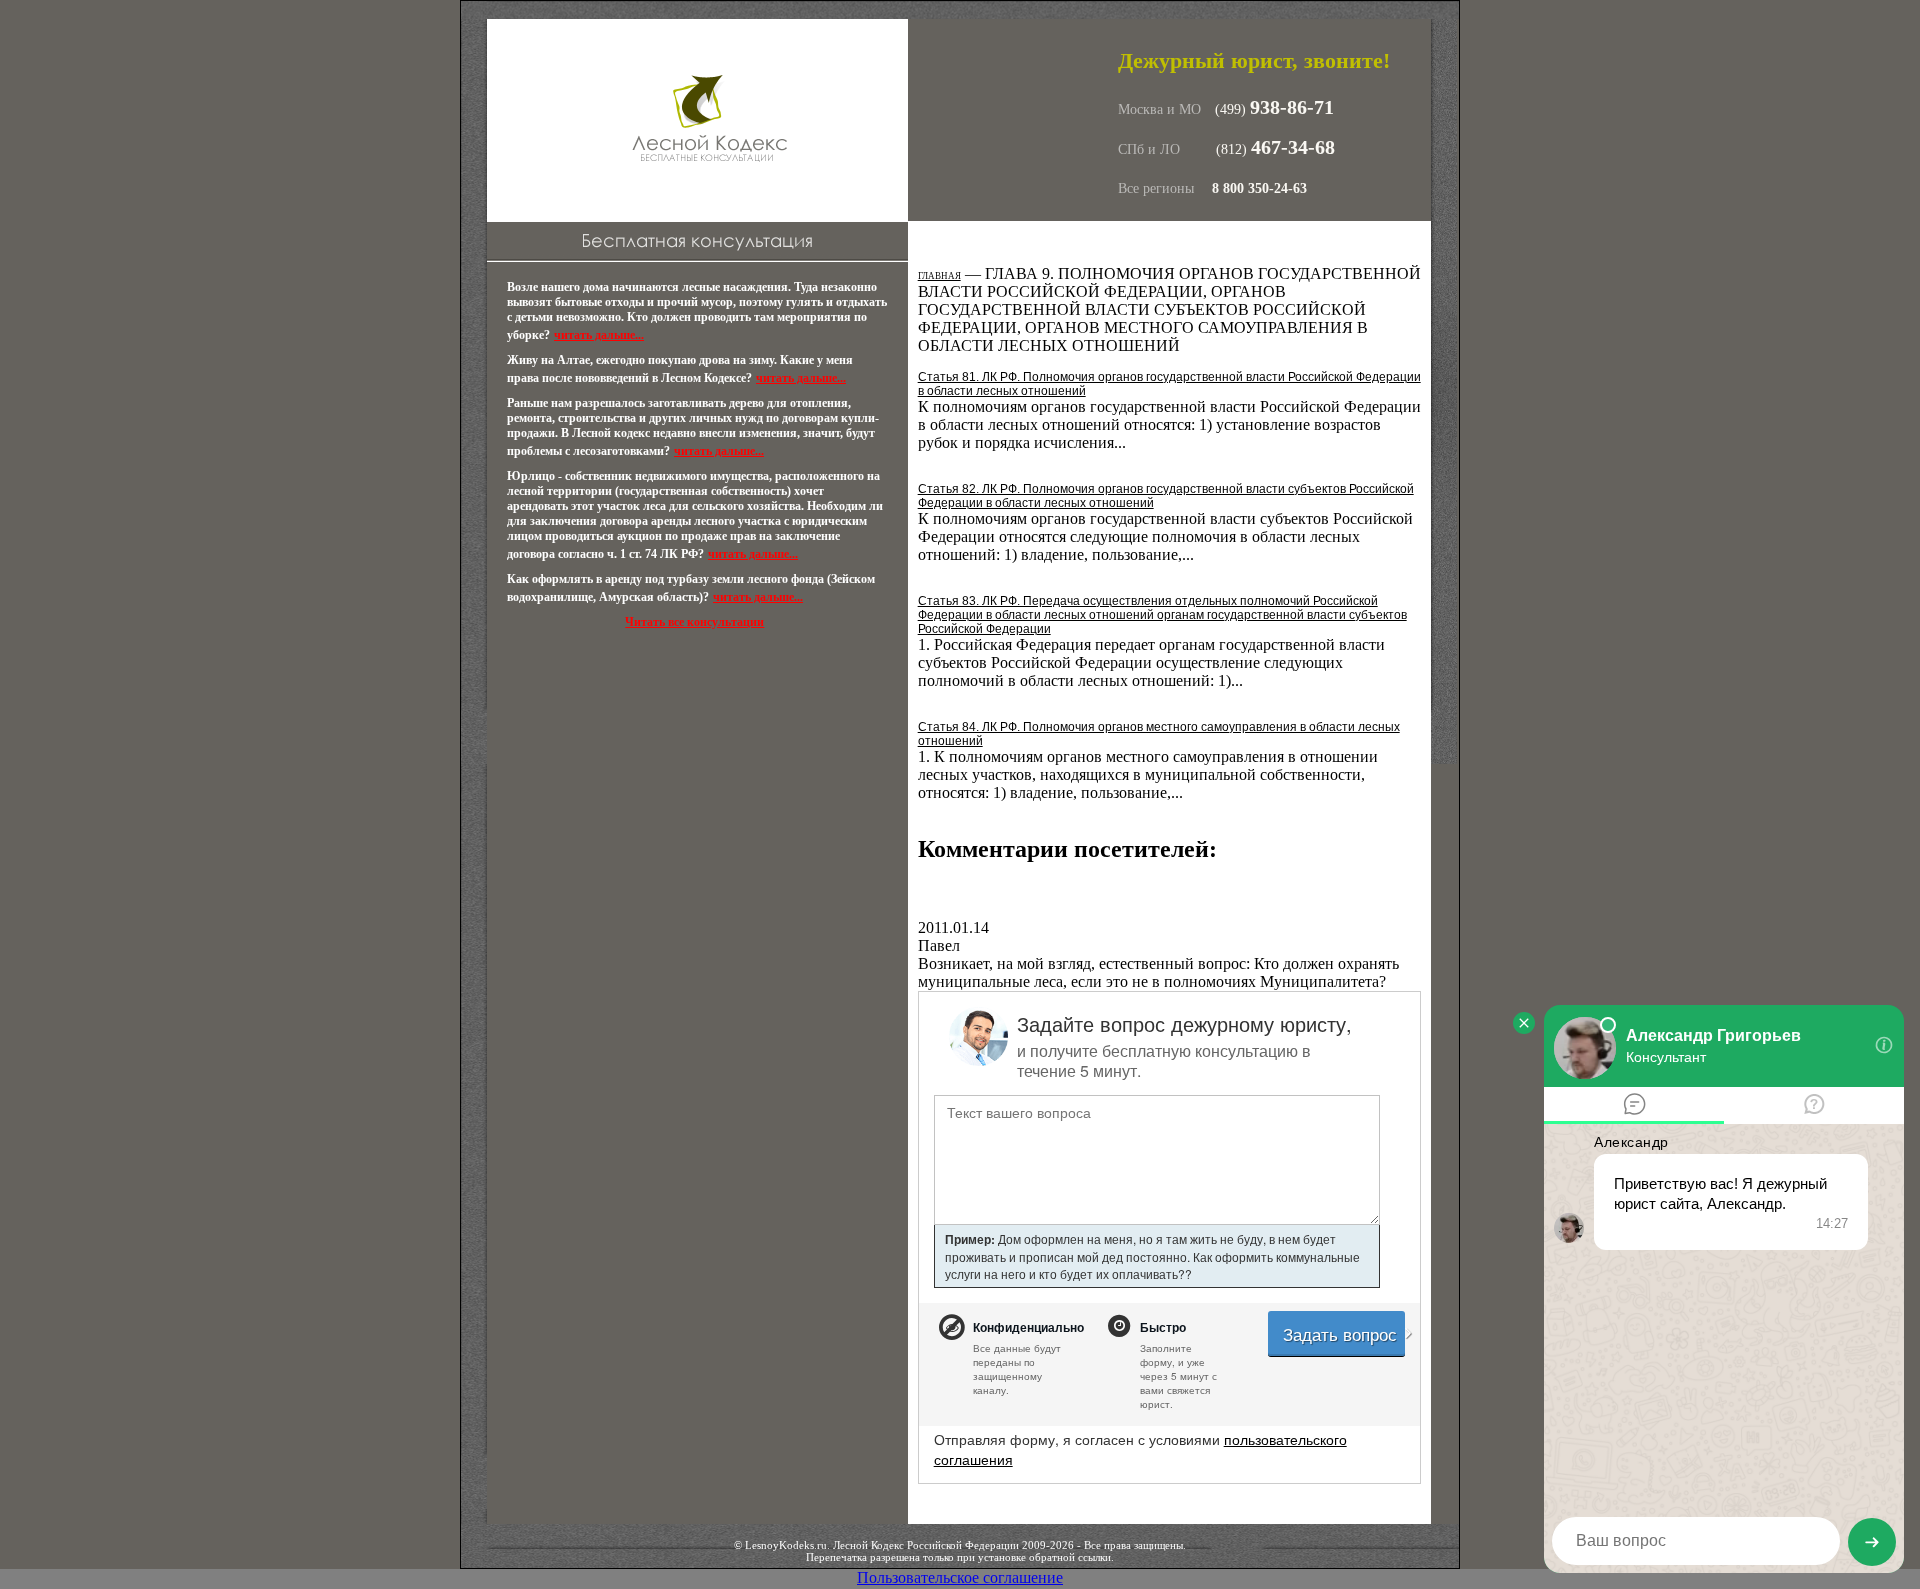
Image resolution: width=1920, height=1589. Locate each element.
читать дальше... (599, 335)
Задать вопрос (1342, 1333)
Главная (939, 276)
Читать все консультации (694, 622)
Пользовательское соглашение (960, 1577)
